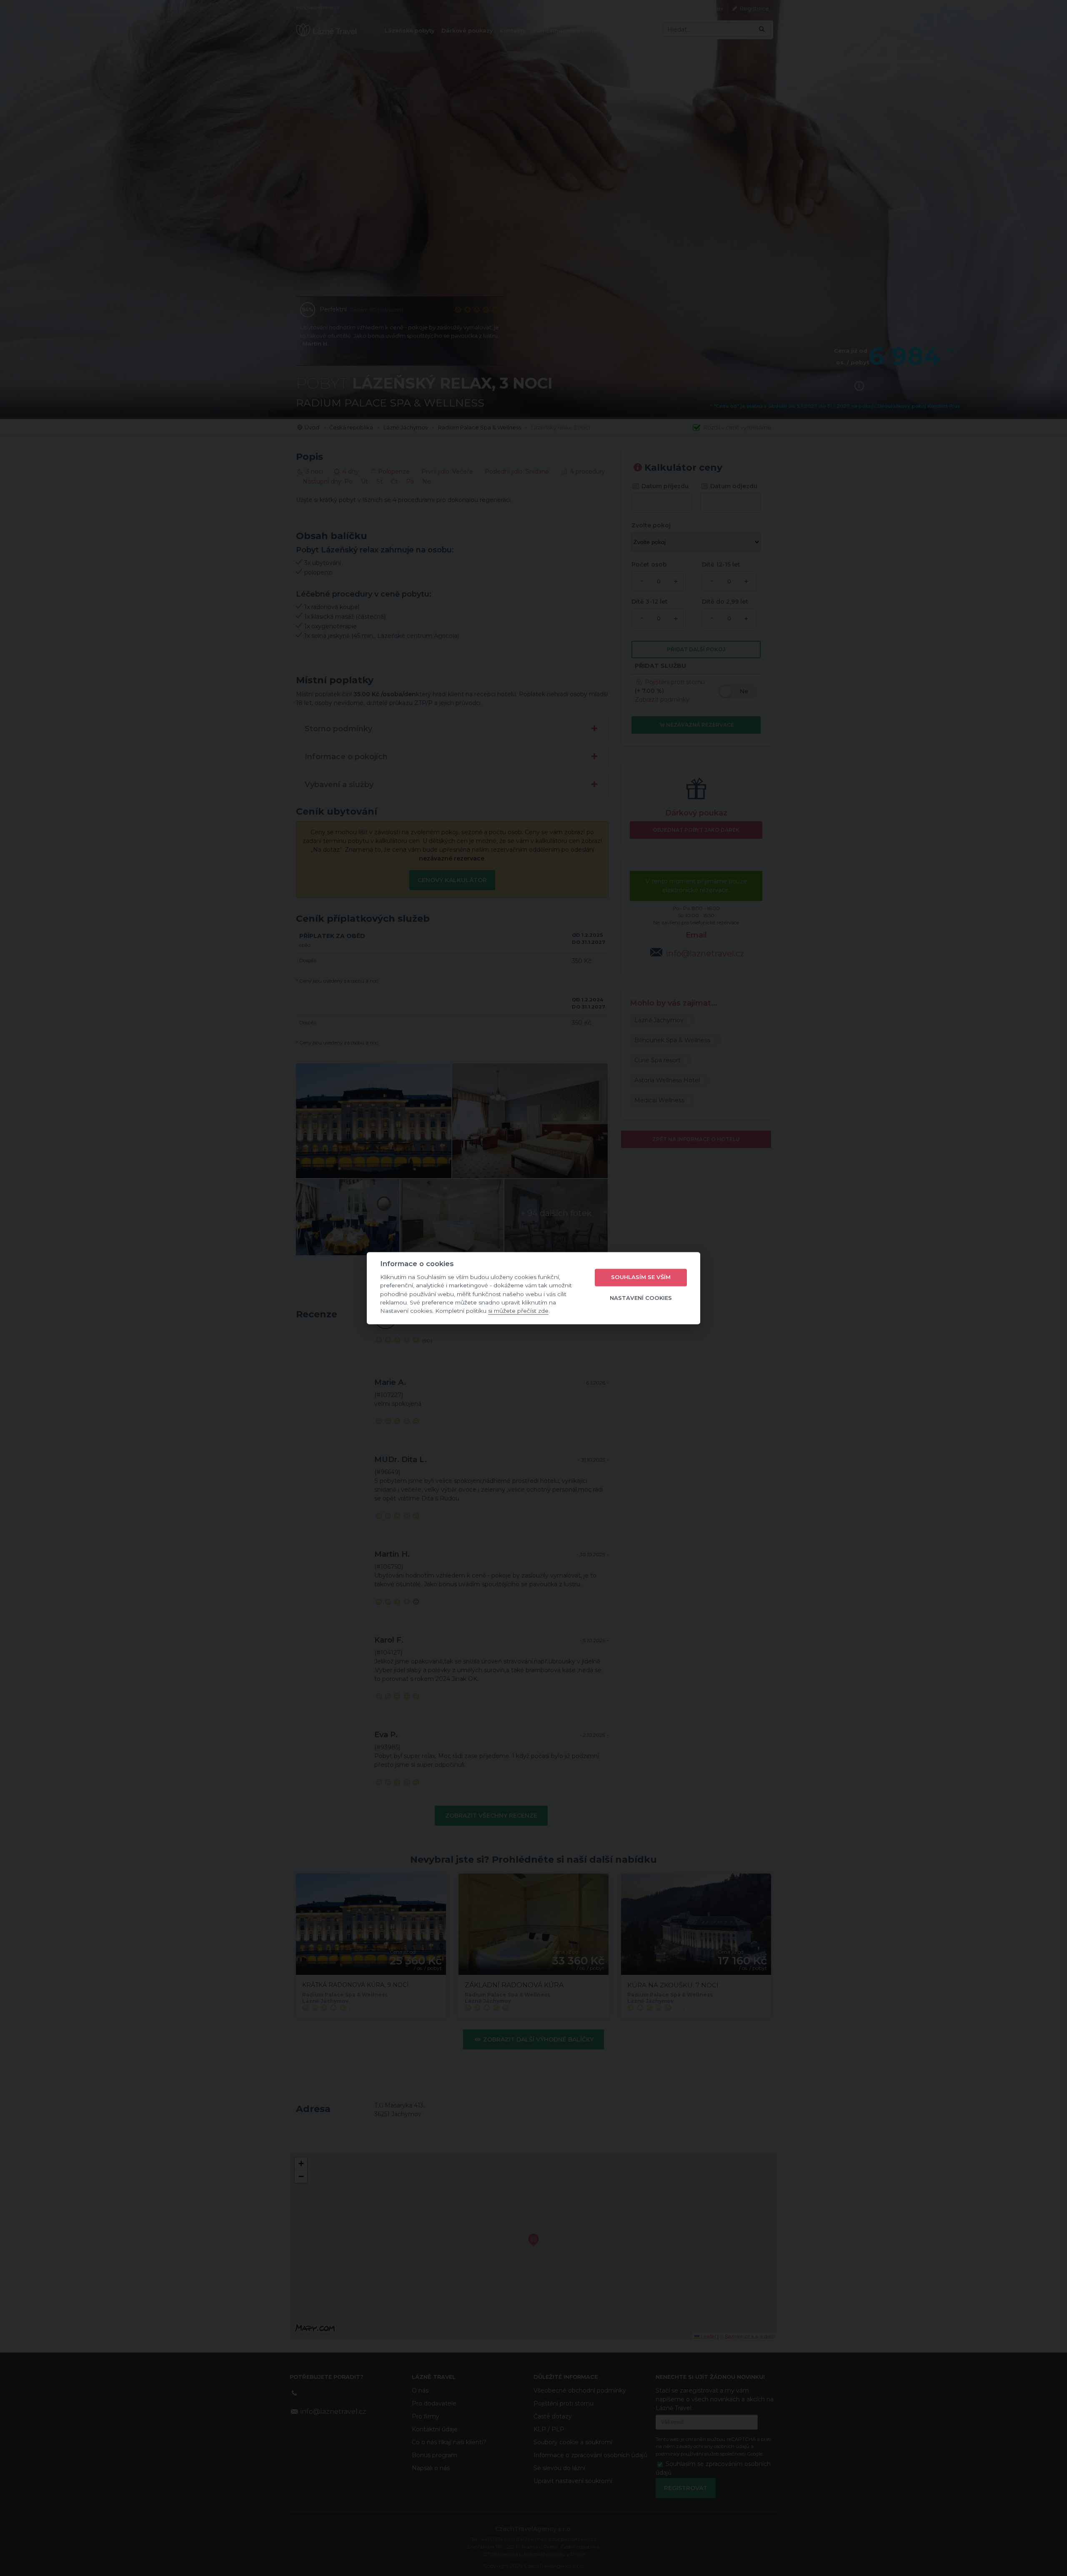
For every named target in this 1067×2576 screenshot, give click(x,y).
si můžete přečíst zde (518, 1311)
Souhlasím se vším (641, 1277)
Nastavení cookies (641, 1298)
